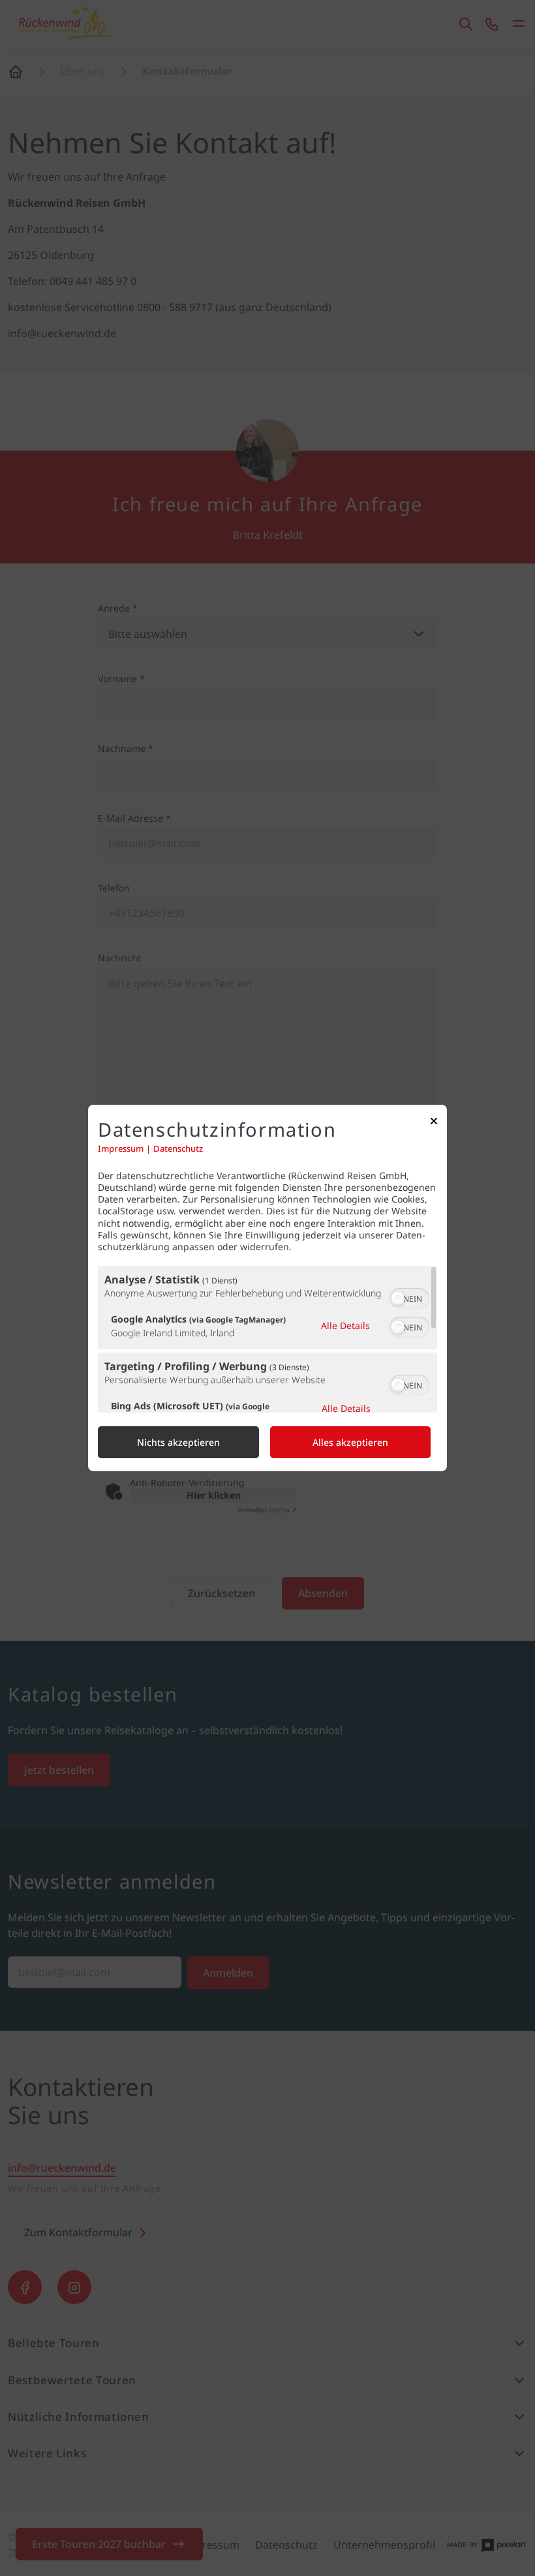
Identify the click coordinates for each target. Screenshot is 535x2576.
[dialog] (267, 1288)
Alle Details (345, 1325)
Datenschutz (178, 1149)
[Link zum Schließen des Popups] (434, 1124)
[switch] (409, 1297)
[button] (398, 1298)
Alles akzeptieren (350, 1442)
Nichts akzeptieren (178, 1442)
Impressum (121, 1149)
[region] (267, 1339)
